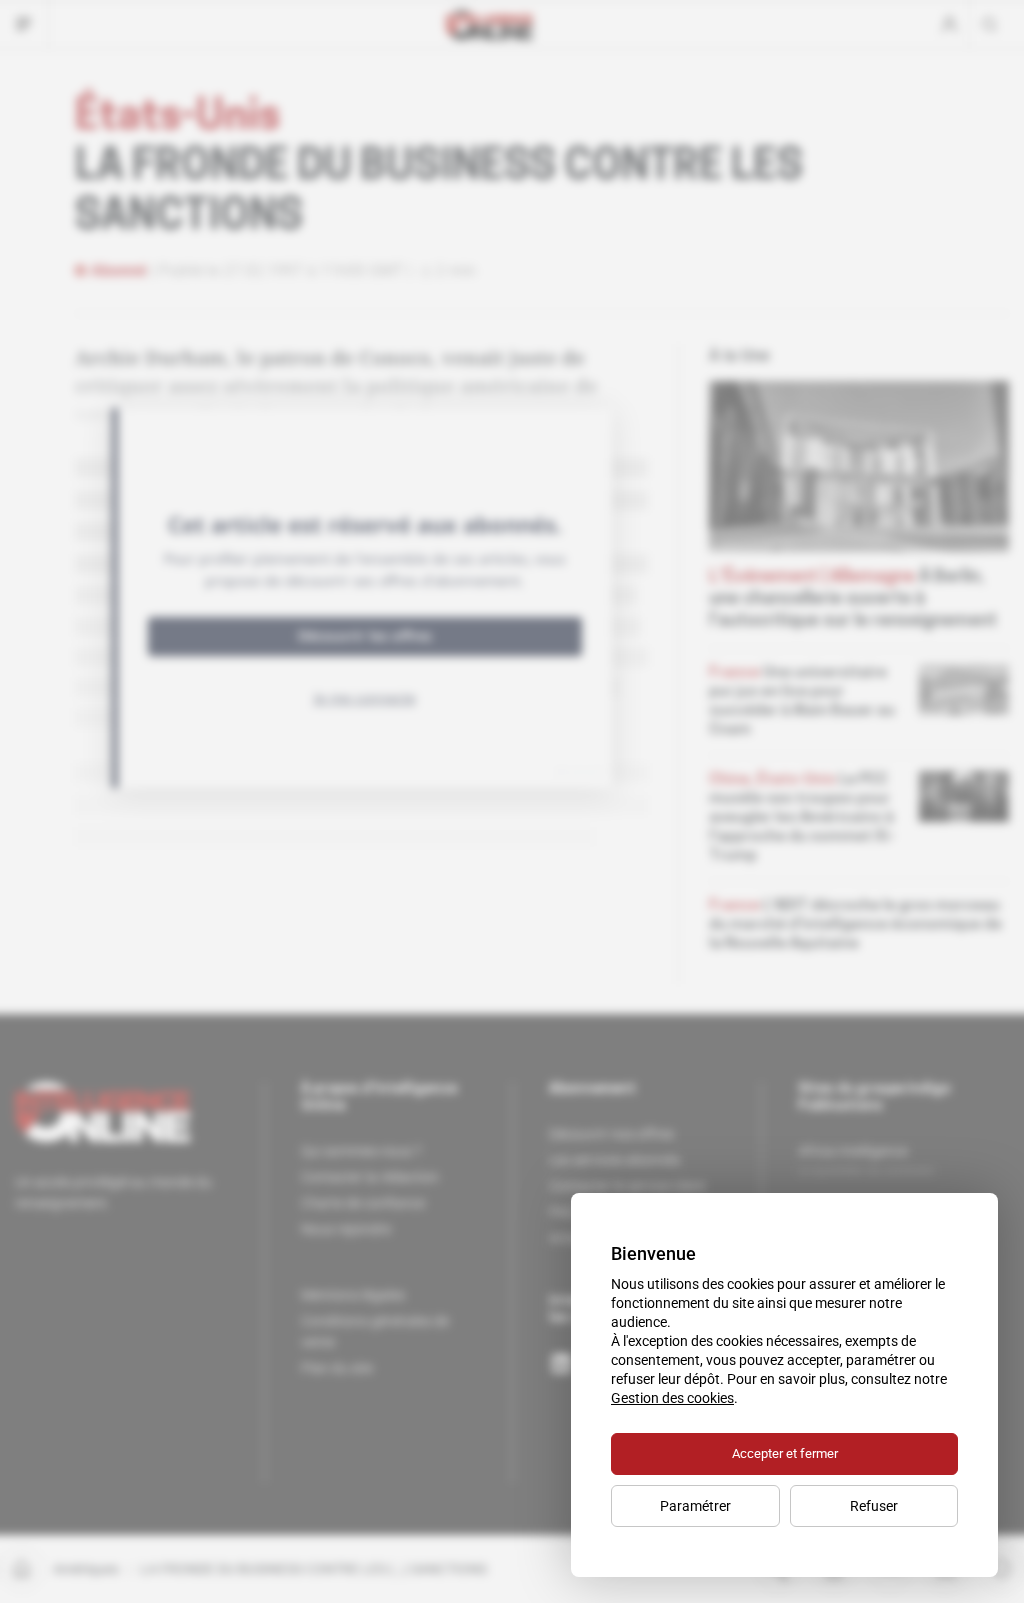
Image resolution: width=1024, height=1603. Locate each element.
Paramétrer (695, 1506)
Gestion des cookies (672, 1398)
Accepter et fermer (785, 1453)
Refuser (874, 1506)
